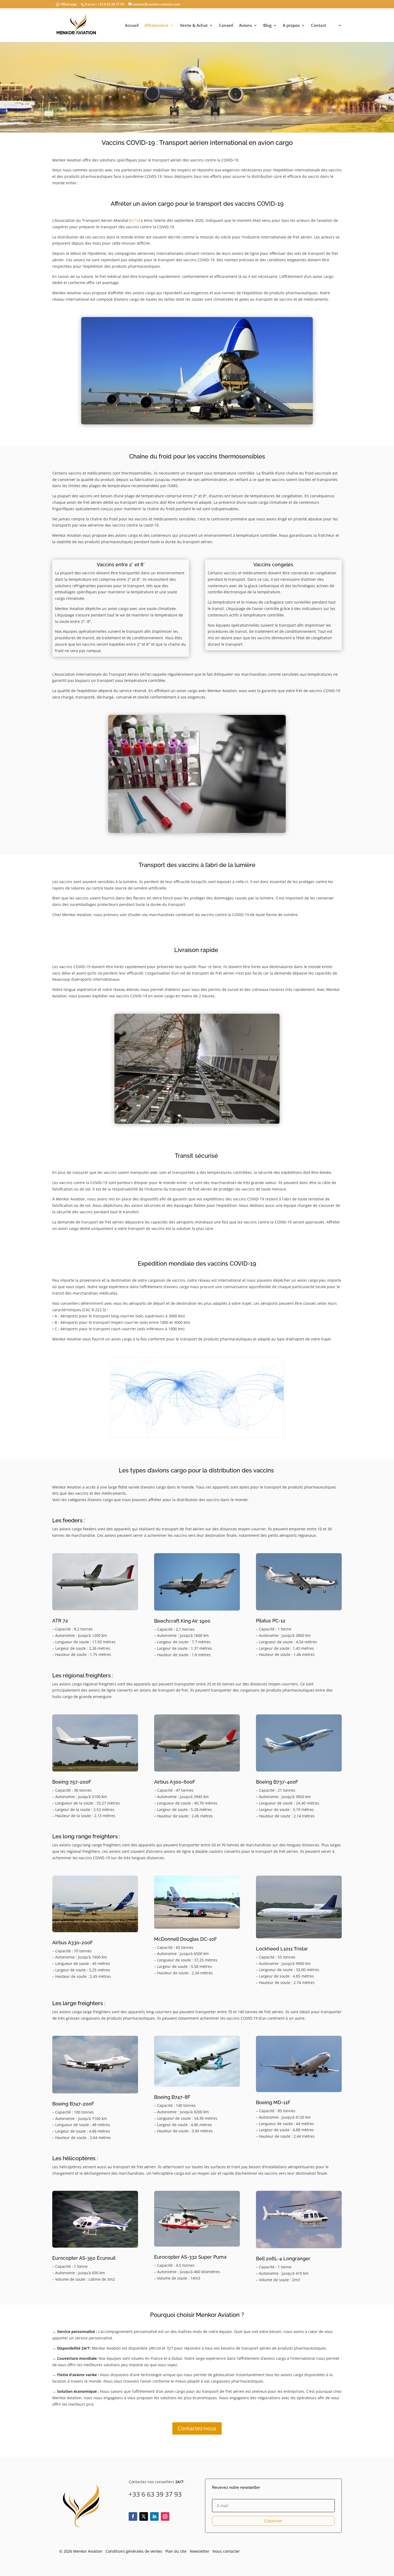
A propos (291, 26)
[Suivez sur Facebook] (133, 2516)
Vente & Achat (194, 26)
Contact (319, 26)
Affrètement (157, 26)
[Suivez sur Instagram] (165, 2516)
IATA (135, 220)
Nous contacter (226, 2551)
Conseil (226, 26)
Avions (246, 26)
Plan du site (176, 2551)
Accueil (132, 26)
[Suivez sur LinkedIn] (154, 2516)
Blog (267, 26)
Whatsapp (69, 4)
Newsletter (200, 2551)
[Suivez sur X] (144, 2516)
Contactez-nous (197, 2428)
